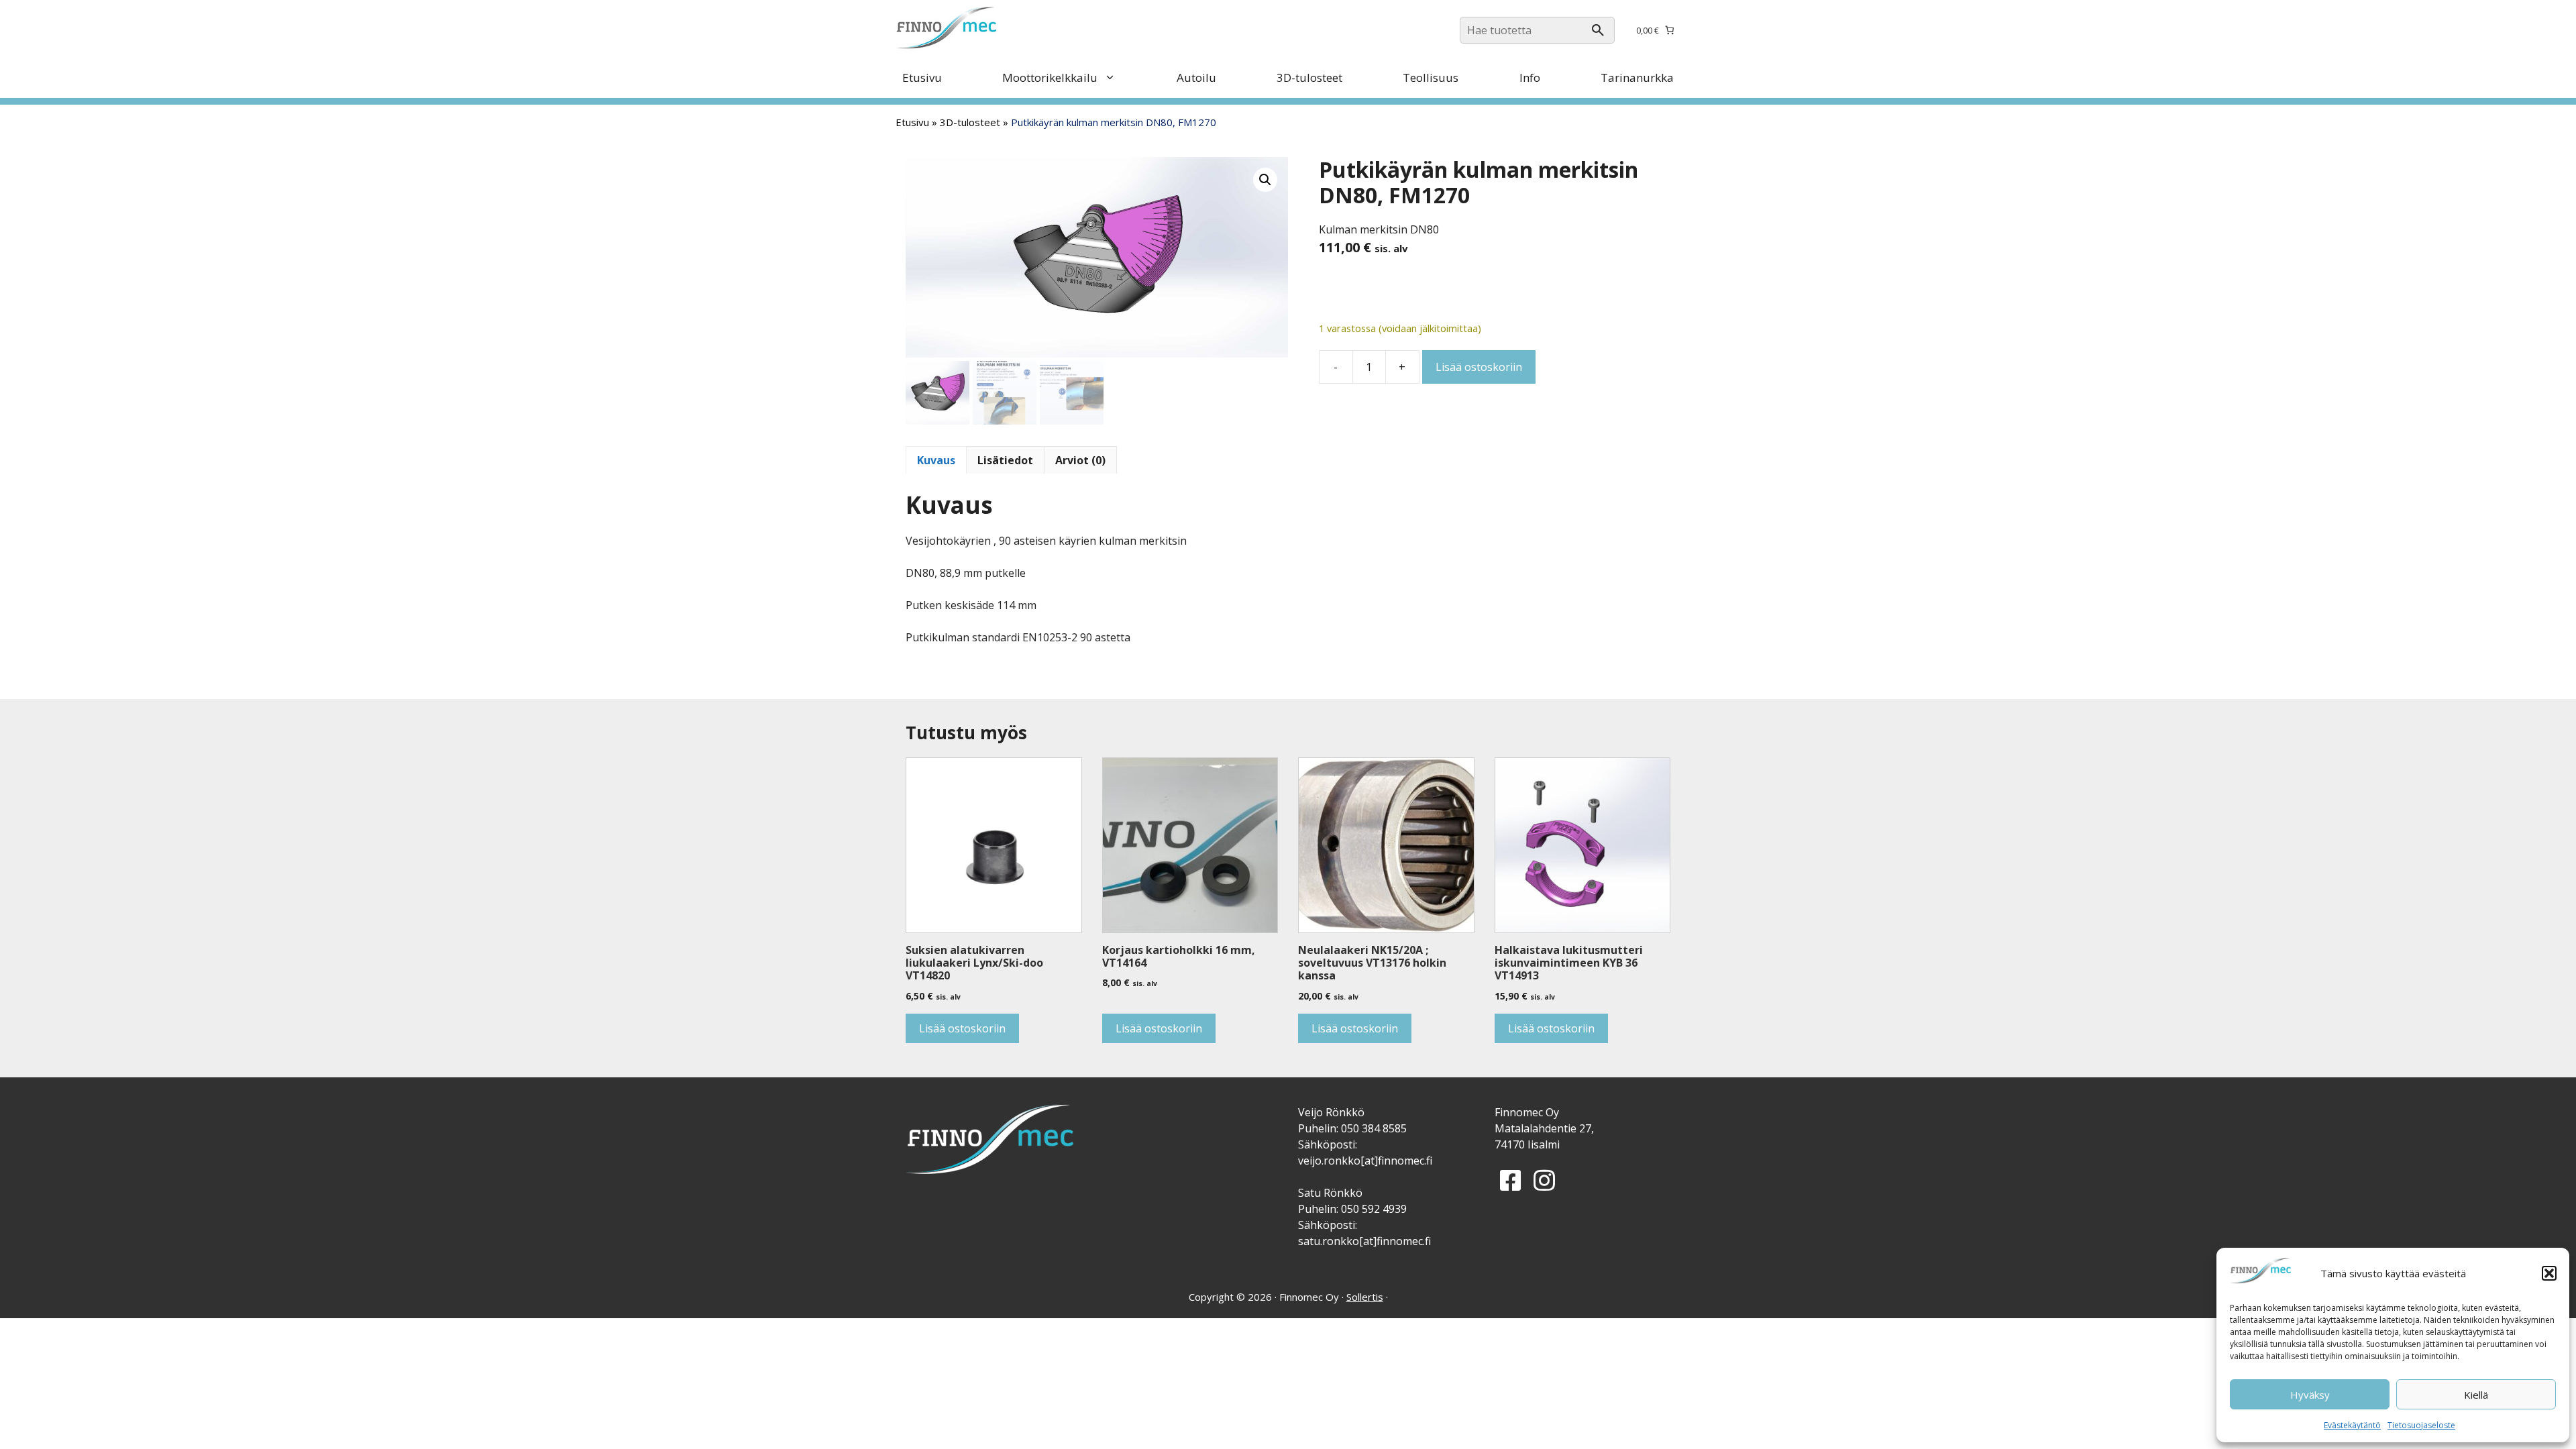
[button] (2549, 1273)
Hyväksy (2310, 1395)
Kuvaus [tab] (936, 460)
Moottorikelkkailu (1050, 77)
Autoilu (1196, 77)
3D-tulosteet (1309, 77)
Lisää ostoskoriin (1479, 367)
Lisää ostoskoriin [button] (962, 1028)
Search (1598, 30)
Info (1530, 77)
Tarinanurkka (1637, 77)
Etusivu (922, 77)
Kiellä (2476, 1395)
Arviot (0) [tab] (1080, 460)
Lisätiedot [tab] (1005, 460)
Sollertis (1365, 1297)
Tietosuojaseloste (2421, 1425)
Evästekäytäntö (2352, 1425)
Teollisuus (1431, 77)
